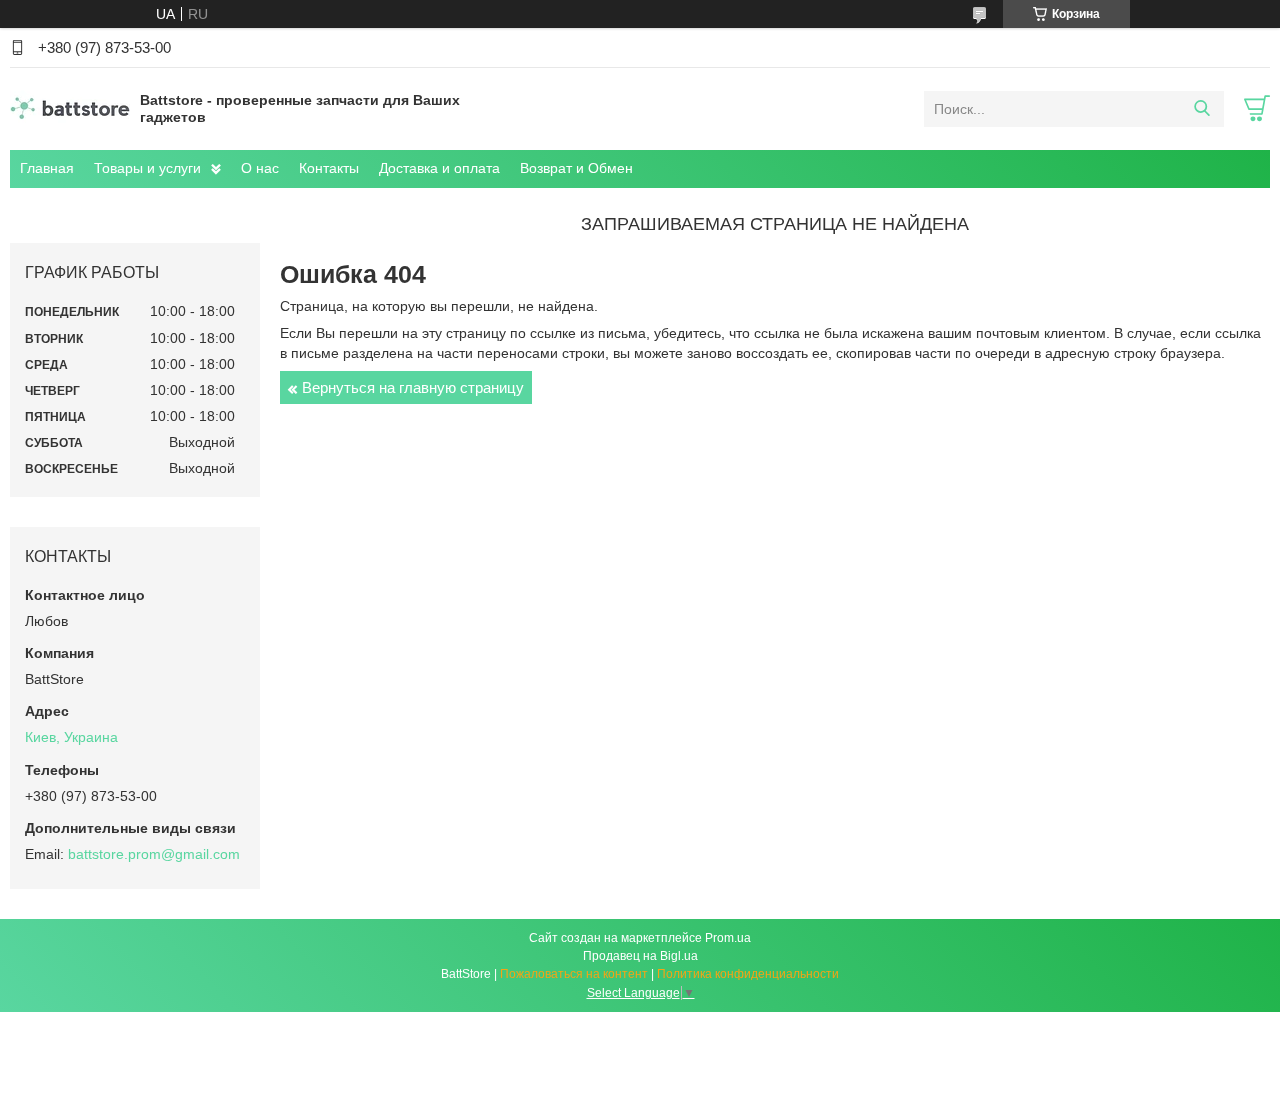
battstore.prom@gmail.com (154, 854)
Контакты (329, 168)
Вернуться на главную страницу (413, 387)
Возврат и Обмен (576, 168)
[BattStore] (70, 108)
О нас (260, 168)
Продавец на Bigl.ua (640, 956)
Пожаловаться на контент (574, 974)
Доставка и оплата (439, 168)
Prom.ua (728, 938)
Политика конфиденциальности (748, 974)
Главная (47, 168)
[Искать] (1201, 109)
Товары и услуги (147, 168)
